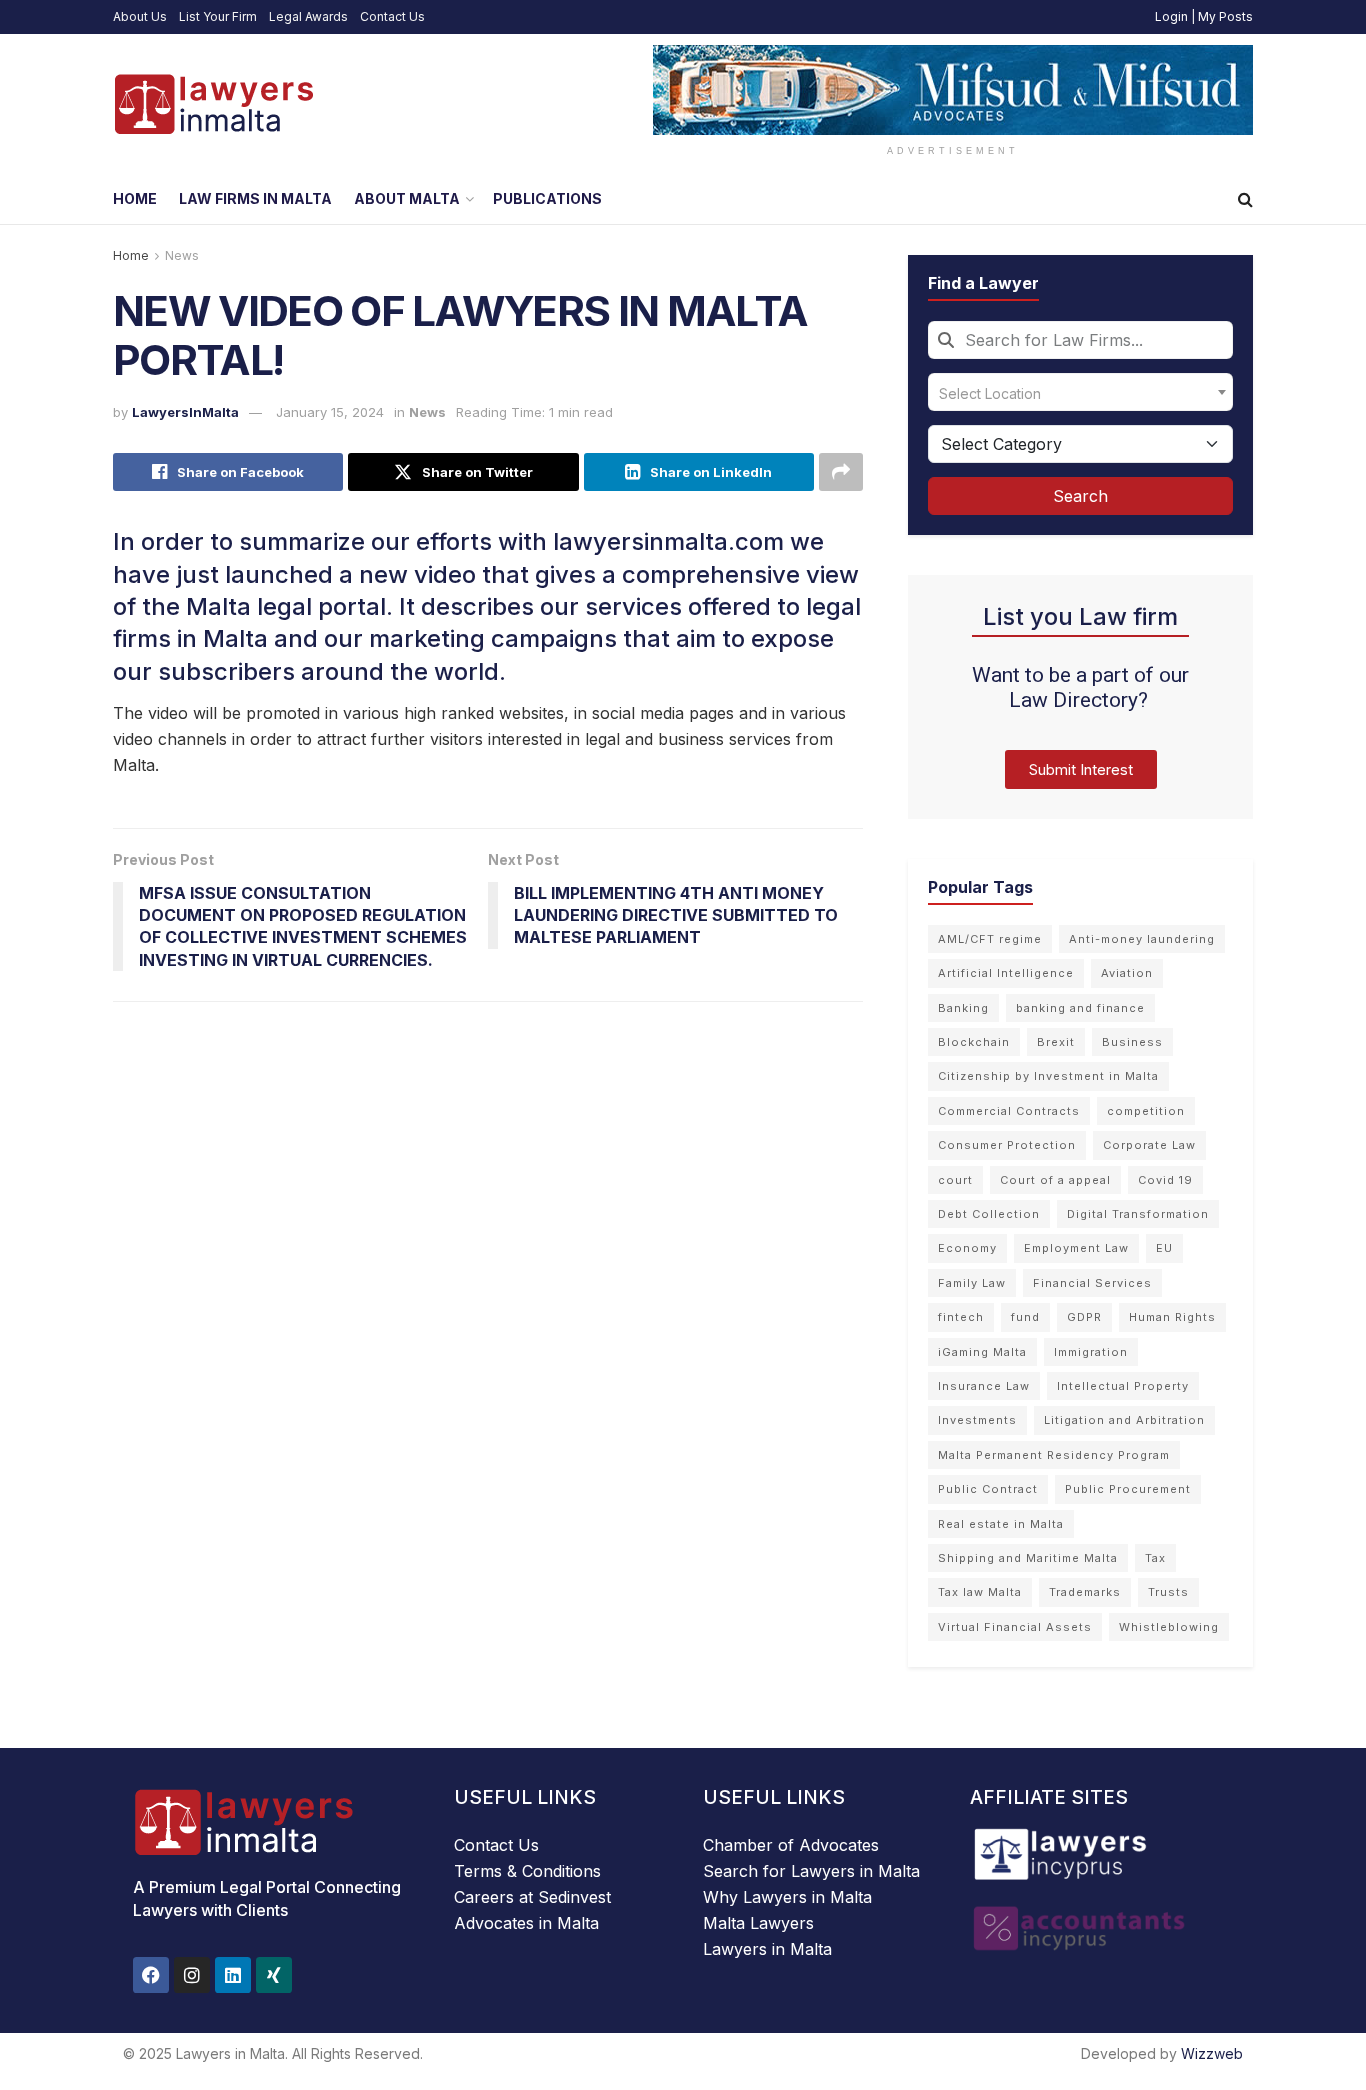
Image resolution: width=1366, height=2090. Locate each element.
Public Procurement (1128, 1489)
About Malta (407, 198)
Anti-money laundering (1142, 939)
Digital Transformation (1138, 1214)
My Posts (1225, 16)
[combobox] (1080, 340)
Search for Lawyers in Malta (811, 1871)
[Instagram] (192, 1975)
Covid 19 (1165, 1180)
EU (1164, 1248)
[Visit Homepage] (213, 104)
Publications (547, 198)
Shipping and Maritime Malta (1028, 1558)
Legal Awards (308, 16)
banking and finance (1080, 1008)
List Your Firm (218, 16)
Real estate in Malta (1001, 1524)
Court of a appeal (1055, 1180)
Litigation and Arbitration (1124, 1420)
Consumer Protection (1007, 1145)
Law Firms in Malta (255, 198)
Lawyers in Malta (767, 1949)
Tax (1155, 1558)
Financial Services (1092, 1283)
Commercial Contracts (1009, 1111)
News (182, 255)
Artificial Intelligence (1006, 973)
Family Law (972, 1283)
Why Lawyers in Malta (787, 1897)
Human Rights (1172, 1317)
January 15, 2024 (330, 412)
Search (1080, 496)
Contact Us (392, 16)
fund (1025, 1317)
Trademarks (1085, 1592)
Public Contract (988, 1489)
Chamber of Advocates (791, 1845)
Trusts (1168, 1592)
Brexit (1056, 1042)
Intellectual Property (1123, 1386)
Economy (967, 1248)
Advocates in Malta (526, 1923)
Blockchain (974, 1042)
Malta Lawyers (758, 1923)
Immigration (1091, 1352)
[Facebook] (151, 1975)
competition (1146, 1111)
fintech (961, 1317)
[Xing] (274, 1975)
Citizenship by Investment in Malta (1048, 1076)
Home (135, 198)
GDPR (1084, 1317)
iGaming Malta (982, 1352)
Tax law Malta (980, 1592)
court (955, 1180)
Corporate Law (1149, 1145)
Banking (963, 1008)
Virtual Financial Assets (1015, 1627)
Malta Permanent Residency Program (1054, 1455)
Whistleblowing (1169, 1627)
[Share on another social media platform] (841, 472)
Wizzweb (1212, 2053)
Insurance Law (984, 1386)
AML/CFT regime (990, 939)
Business (1132, 1042)
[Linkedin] (233, 1975)
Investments (977, 1420)
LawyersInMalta (185, 412)
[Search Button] (1245, 199)
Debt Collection (989, 1214)
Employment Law (1076, 1248)
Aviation (1127, 973)
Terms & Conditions (527, 1871)
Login (1171, 16)
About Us (140, 16)
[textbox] (1080, 392)
